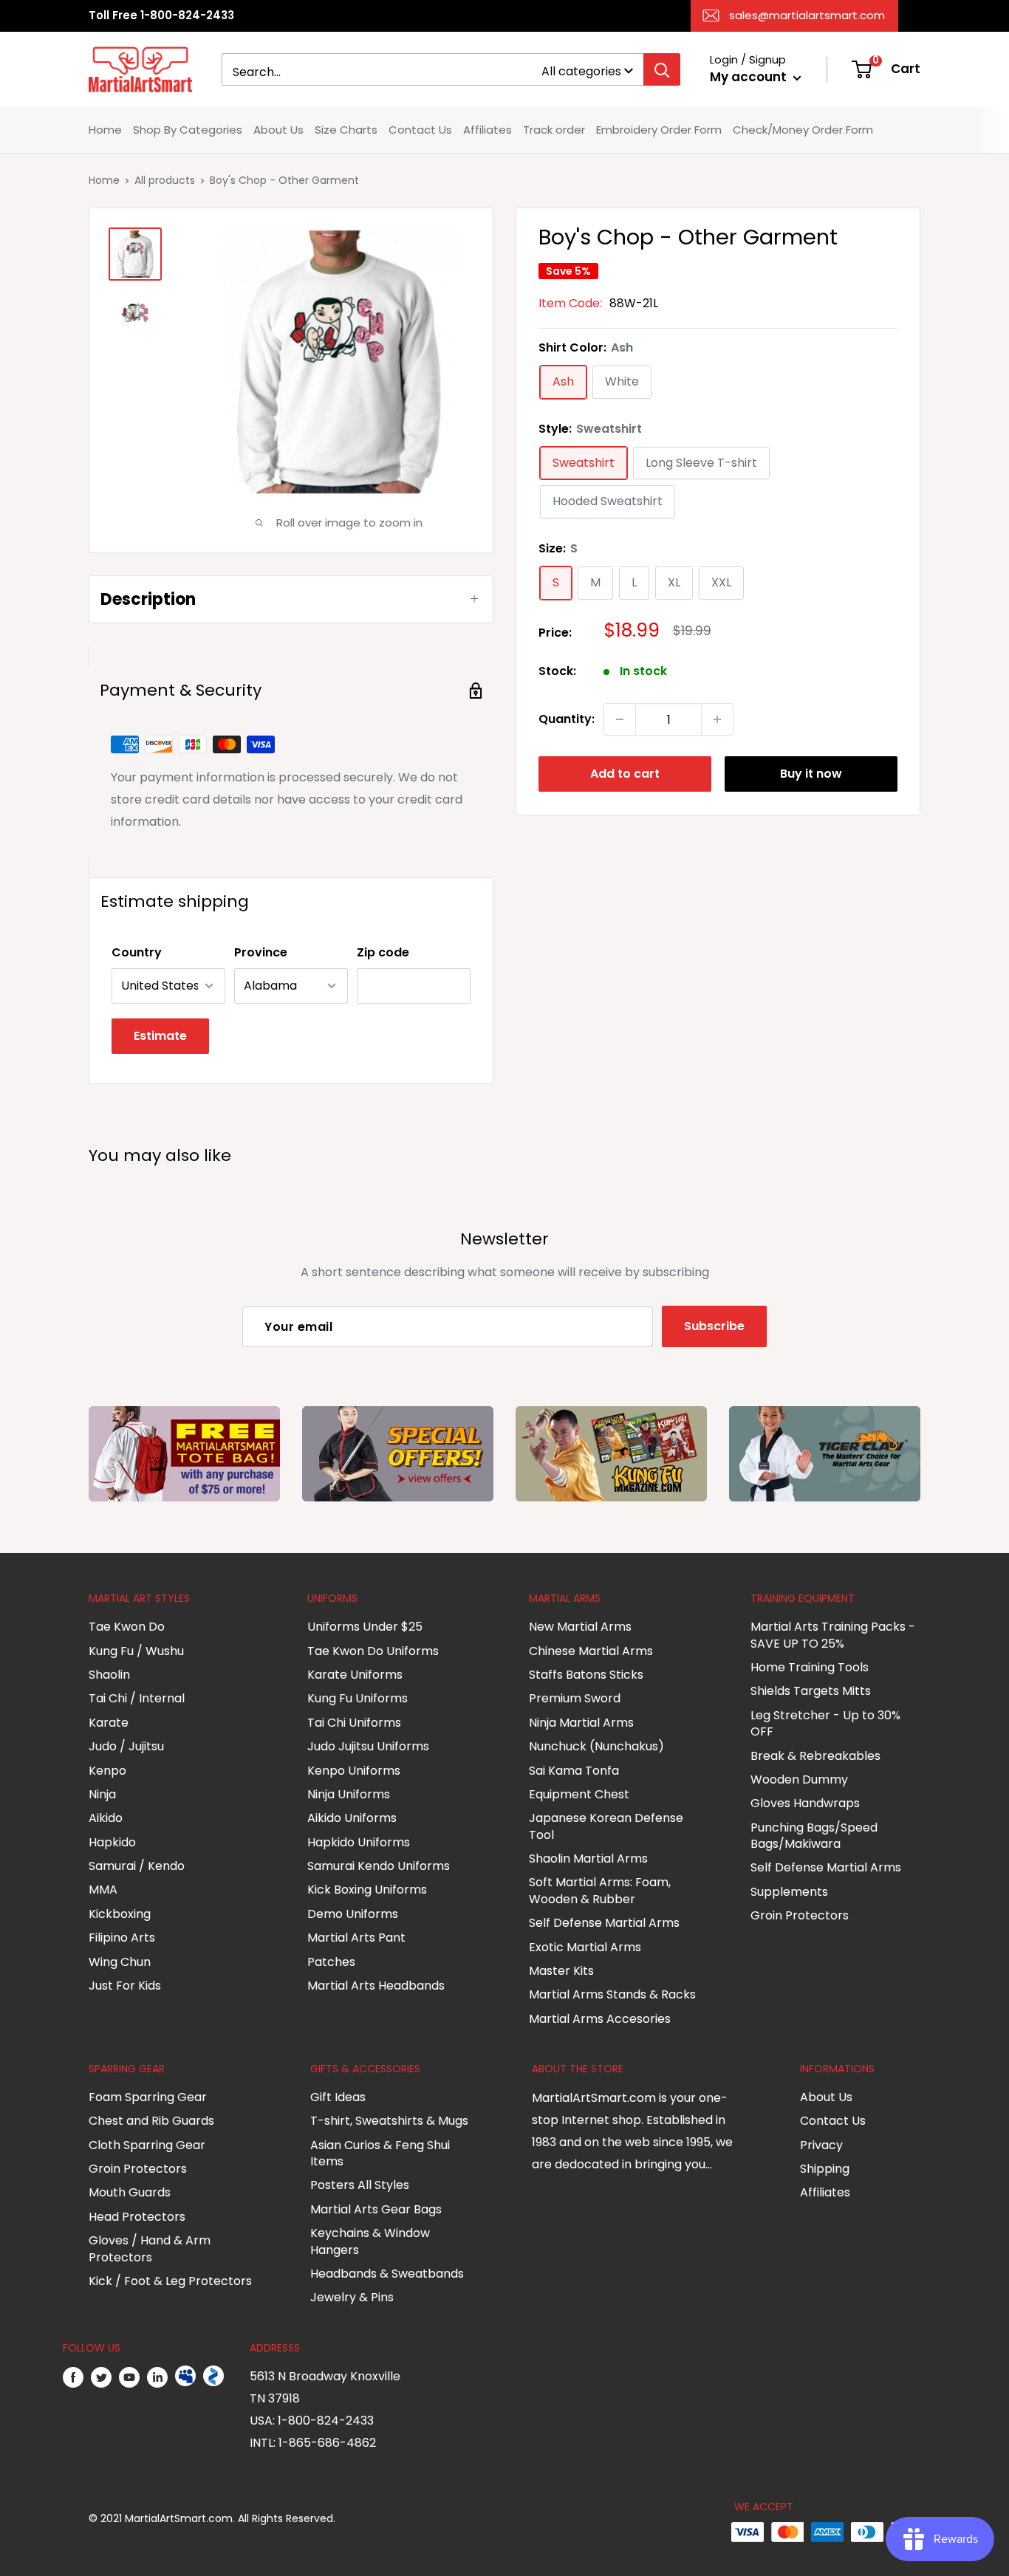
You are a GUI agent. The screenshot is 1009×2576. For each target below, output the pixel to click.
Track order (554, 130)
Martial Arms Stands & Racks (612, 1994)
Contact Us (420, 130)
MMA (103, 1890)
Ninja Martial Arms (581, 1723)
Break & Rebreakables (815, 1756)
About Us (278, 130)
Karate (109, 1723)
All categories (581, 71)
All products (165, 180)
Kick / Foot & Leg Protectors (170, 2281)
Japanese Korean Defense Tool (606, 1826)
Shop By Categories (188, 130)
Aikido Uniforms (352, 1818)
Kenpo (107, 1771)
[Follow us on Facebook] (73, 2377)
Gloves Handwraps (805, 1803)
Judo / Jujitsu (126, 1746)
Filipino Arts (122, 1938)
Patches (331, 1962)
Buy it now (811, 774)
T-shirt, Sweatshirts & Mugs (389, 2121)
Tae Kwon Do (127, 1627)
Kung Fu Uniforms (358, 1698)
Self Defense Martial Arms (604, 1923)
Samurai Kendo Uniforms (379, 1866)
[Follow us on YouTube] (129, 2377)
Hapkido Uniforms (359, 1842)
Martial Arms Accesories (600, 2019)
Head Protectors (137, 2217)
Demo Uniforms (353, 1914)
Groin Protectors (800, 1915)
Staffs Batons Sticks (586, 1675)
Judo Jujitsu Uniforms (368, 1746)
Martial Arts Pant (356, 1938)
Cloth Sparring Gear (147, 2145)
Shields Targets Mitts (811, 1691)
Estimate (160, 1036)
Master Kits (561, 1971)
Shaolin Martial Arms (588, 1859)
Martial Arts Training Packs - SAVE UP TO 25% (833, 1635)
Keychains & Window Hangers (370, 2241)
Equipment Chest (579, 1794)
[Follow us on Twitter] (101, 2377)
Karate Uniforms (355, 1675)
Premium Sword (575, 1698)
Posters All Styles (360, 2185)
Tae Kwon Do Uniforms (373, 1651)
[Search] (662, 69)
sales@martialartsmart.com (807, 15)
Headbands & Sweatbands (387, 2274)
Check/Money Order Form (803, 130)
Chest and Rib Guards (151, 2121)
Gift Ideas (338, 2097)
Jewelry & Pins (352, 2297)
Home (105, 130)
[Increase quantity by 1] (717, 719)
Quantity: (567, 719)
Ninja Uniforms (349, 1794)
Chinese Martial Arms (591, 1651)
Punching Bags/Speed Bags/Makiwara (814, 1836)
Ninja (102, 1794)
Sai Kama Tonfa (574, 1771)
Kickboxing (120, 1914)
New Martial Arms (580, 1627)
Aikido (106, 1818)
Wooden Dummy (799, 1779)
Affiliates (488, 130)
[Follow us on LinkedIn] (157, 2377)
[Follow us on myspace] (185, 2377)
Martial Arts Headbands (376, 1986)
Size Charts (346, 130)
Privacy (821, 2145)
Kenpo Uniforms (354, 1771)
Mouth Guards (130, 2192)
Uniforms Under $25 (365, 1627)
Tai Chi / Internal (137, 1698)
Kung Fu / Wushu (136, 1651)
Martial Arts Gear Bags (376, 2209)
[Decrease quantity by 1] (620, 719)
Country (137, 952)
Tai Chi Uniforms (354, 1723)
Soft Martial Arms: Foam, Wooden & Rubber (600, 1890)
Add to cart (625, 774)
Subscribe (714, 1326)
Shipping (825, 2169)
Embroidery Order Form (659, 130)
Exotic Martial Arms (585, 1947)
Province (261, 952)
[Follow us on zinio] (213, 2377)
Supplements (789, 1892)
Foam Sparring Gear (148, 2097)
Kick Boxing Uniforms (367, 1890)
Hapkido (112, 1842)
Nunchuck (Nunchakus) (596, 1746)
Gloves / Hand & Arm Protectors (150, 2248)
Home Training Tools (810, 1667)
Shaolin (109, 1675)
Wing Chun (120, 1962)
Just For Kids (125, 1986)
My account (750, 77)
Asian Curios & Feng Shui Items (380, 2153)
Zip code (383, 952)
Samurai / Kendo (137, 1866)
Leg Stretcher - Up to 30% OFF (825, 1723)
